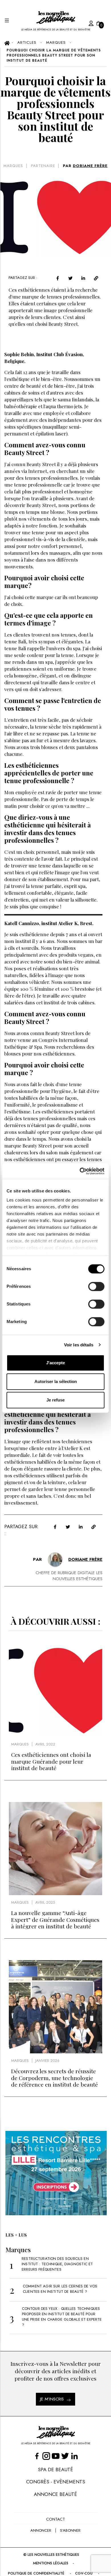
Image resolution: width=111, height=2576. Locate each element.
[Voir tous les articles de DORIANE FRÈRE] (55, 1560)
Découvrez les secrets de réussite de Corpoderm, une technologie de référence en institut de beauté (55, 2078)
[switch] (96, 1286)
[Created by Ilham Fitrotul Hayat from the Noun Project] (85, 22)
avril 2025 (45, 1902)
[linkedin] (83, 278)
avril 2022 (45, 1744)
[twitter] (70, 278)
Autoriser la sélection (56, 1381)
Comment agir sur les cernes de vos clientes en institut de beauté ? (60, 2289)
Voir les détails (79, 1345)
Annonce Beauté (55, 2494)
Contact (55, 2519)
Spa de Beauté (55, 2469)
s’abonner (70, 2530)
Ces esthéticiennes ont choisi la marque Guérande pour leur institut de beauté (51, 1761)
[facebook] (58, 278)
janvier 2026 (47, 2061)
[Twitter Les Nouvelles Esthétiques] (65, 2456)
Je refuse (55, 1400)
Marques (13, 166)
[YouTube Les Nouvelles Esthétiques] (56, 2456)
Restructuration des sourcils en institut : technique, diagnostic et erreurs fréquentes (57, 2264)
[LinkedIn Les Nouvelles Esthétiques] (74, 2456)
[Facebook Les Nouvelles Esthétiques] (37, 2456)
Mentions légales (51, 2563)
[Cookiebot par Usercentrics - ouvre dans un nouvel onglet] (80, 1171)
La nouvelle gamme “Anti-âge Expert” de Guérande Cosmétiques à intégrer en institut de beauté (55, 1919)
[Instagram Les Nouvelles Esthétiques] (46, 2456)
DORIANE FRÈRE (90, 166)
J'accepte (55, 1363)
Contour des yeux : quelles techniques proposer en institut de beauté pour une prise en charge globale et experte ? (62, 2317)
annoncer (41, 2530)
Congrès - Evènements (56, 2482)
